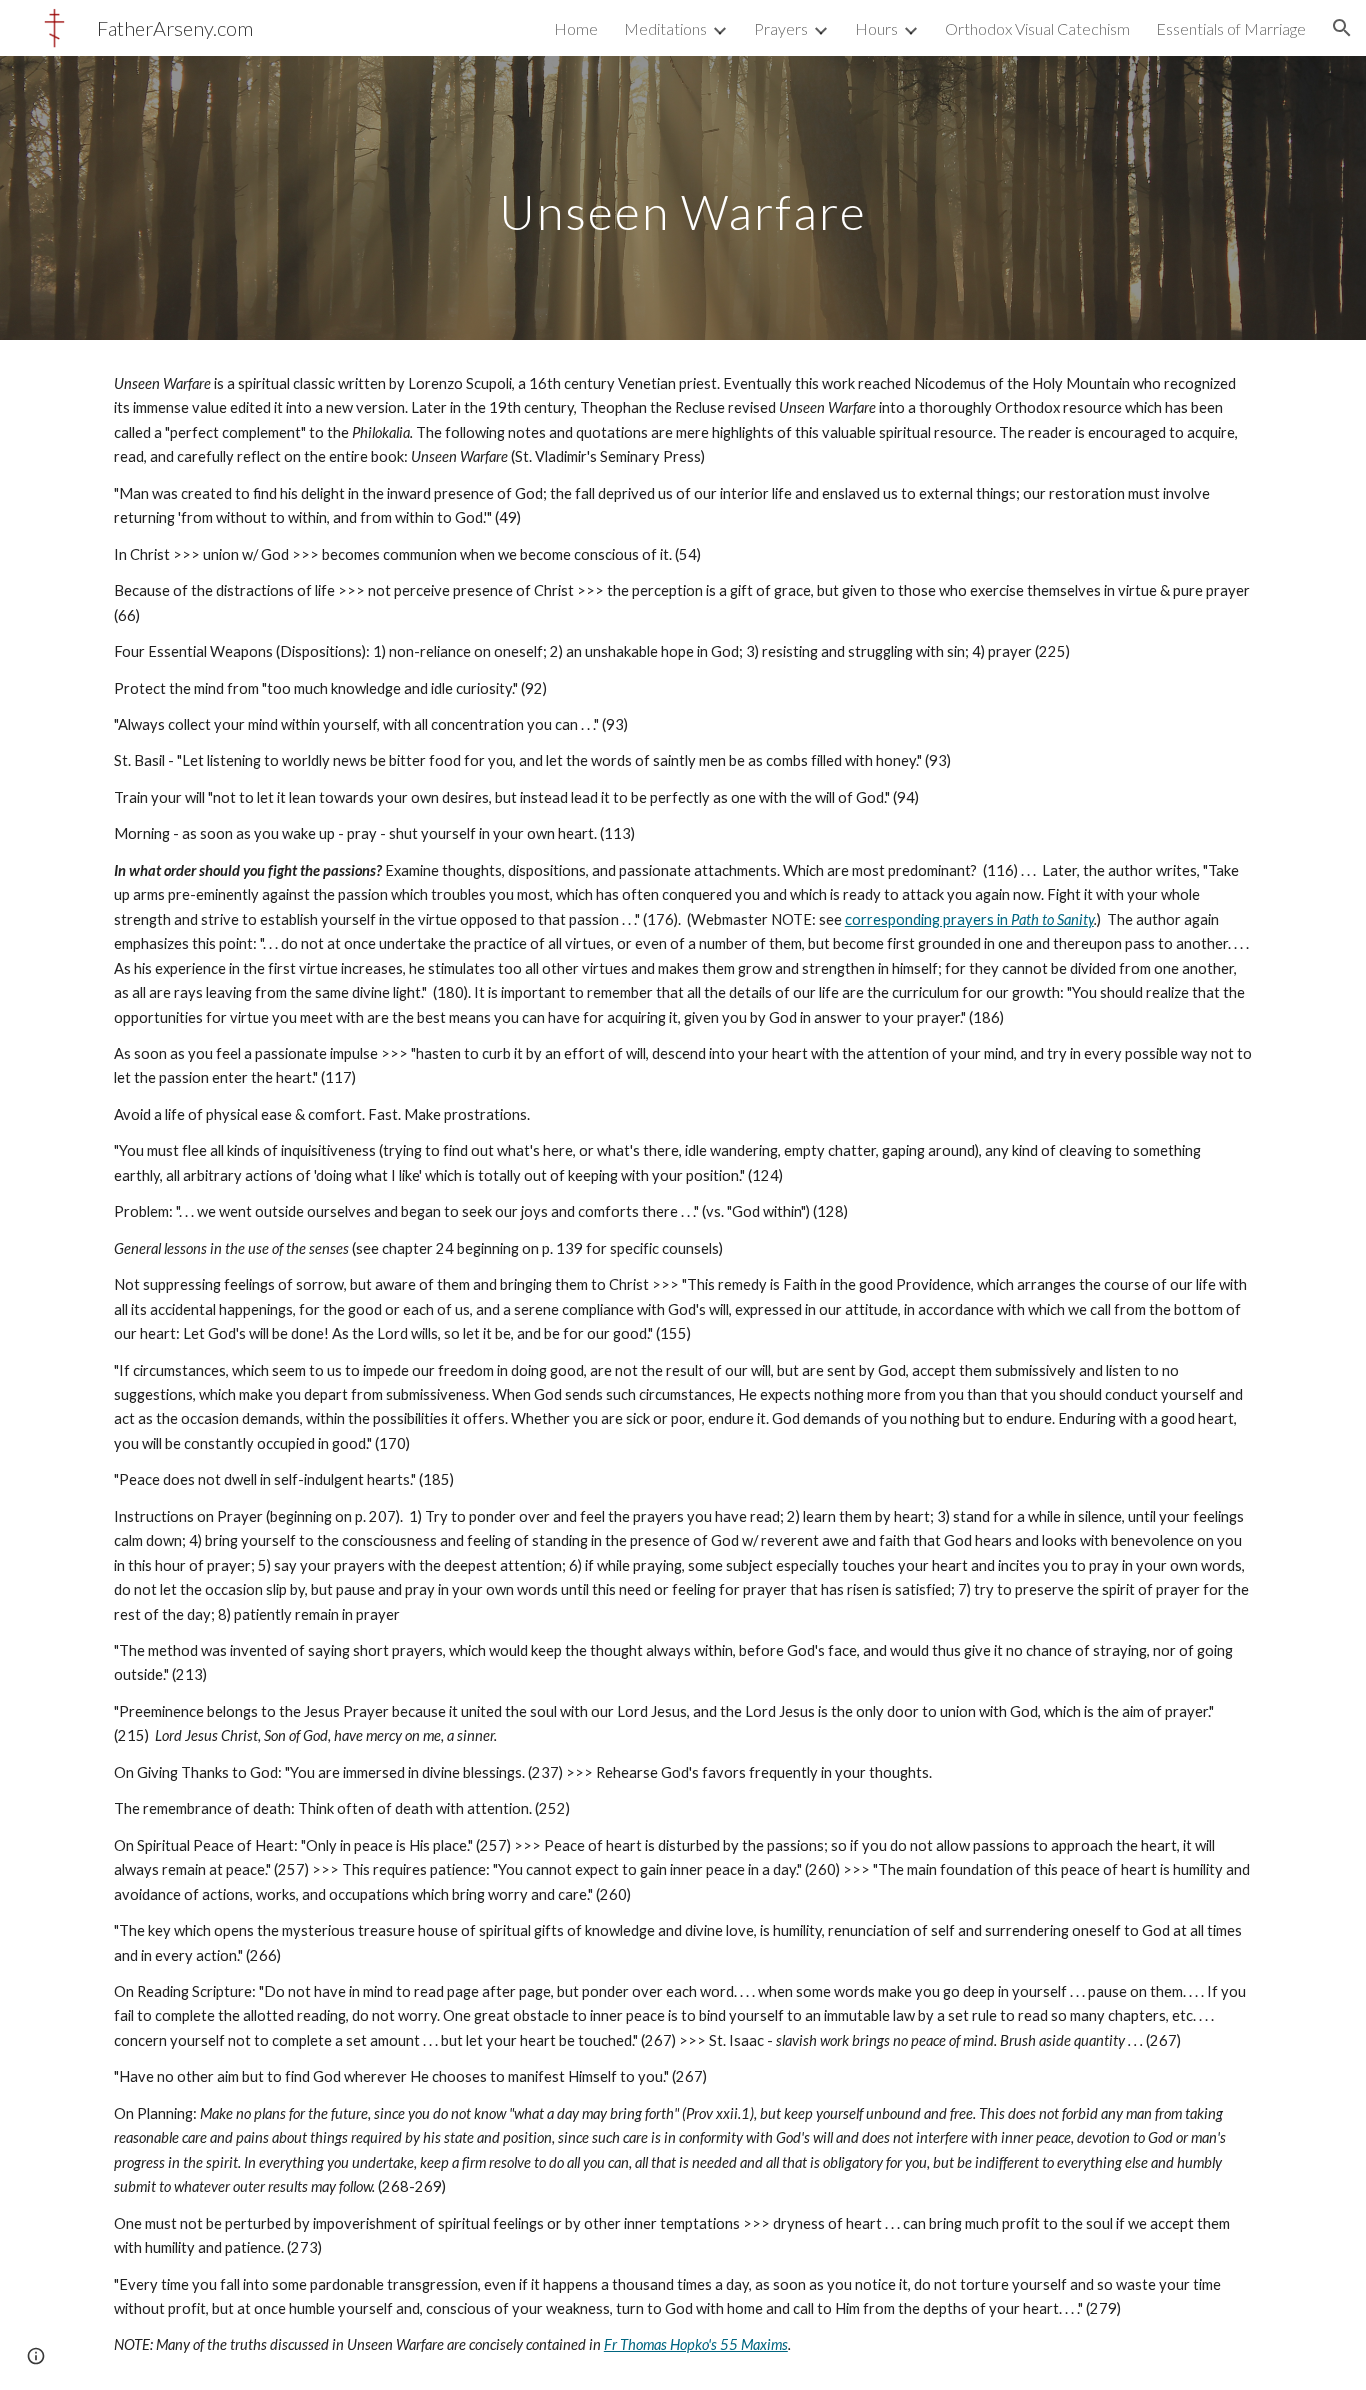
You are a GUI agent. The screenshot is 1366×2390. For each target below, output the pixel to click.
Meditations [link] (665, 28)
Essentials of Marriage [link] (1231, 28)
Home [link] (576, 28)
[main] (683, 197)
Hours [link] (876, 28)
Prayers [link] (781, 28)
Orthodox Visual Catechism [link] (1037, 28)
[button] (1342, 28)
